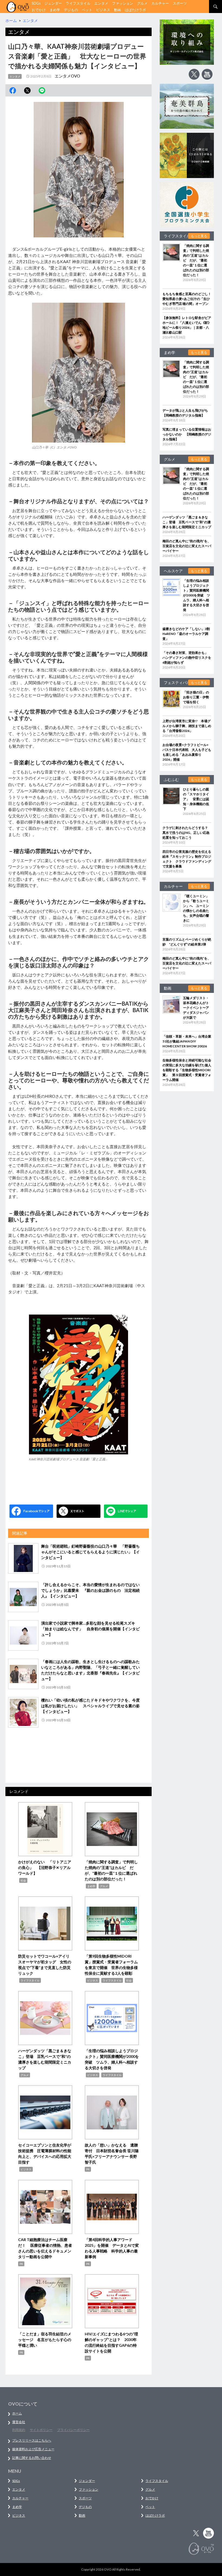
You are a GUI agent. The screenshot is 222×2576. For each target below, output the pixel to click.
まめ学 (55, 10)
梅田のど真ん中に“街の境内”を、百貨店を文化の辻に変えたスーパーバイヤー (187, 546)
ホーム (17, 2413)
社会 (23, 1880)
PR (88, 2169)
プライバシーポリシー (73, 2430)
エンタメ (101, 3)
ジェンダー (53, 3)
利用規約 (19, 2430)
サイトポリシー (41, 2430)
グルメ (142, 3)
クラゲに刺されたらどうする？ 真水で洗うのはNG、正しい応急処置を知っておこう (187, 833)
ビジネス (103, 10)
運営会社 (19, 2422)
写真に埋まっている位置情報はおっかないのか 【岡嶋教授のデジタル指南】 (187, 434)
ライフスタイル (78, 3)
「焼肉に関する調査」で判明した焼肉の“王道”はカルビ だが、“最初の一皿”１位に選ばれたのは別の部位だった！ (196, 260)
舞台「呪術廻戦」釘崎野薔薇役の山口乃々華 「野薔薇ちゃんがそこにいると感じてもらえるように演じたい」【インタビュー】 (90, 1552)
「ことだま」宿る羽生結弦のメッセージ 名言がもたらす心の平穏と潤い (45, 2340)
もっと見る (199, 236)
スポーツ (180, 3)
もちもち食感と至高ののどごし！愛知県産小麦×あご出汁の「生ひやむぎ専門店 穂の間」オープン (187, 299)
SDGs (36, 3)
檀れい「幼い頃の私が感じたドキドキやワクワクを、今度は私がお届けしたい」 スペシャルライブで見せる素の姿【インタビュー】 (90, 1706)
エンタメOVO (67, 76)
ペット (87, 10)
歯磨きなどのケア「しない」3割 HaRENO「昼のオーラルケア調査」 (188, 634)
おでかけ (39, 10)
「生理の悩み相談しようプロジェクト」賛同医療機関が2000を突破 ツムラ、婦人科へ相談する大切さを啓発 (197, 595)
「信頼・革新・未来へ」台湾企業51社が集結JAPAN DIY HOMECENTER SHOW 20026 (187, 1041)
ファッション (123, 3)
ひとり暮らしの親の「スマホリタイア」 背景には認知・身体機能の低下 (196, 799)
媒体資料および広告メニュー (33, 2449)
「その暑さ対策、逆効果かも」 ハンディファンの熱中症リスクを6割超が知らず (187, 658)
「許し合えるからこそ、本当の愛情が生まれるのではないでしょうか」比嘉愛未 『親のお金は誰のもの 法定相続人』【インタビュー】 (90, 1590)
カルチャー (160, 3)
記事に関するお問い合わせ (32, 2458)
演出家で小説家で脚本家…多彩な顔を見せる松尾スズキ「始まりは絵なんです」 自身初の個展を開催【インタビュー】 (90, 1629)
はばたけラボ (135, 10)
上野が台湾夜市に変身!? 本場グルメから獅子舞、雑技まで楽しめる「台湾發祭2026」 (187, 726)
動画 (117, 10)
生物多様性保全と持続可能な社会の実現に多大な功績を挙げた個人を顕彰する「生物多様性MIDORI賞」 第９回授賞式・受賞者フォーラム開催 (187, 1070)
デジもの (71, 10)
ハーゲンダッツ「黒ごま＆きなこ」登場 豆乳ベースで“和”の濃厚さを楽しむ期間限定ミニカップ (187, 522)
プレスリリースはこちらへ (32, 2440)
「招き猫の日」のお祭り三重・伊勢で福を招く (196, 697)
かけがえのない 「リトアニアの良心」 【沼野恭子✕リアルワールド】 (45, 1868)
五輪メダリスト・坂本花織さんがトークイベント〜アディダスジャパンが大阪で (196, 1008)
